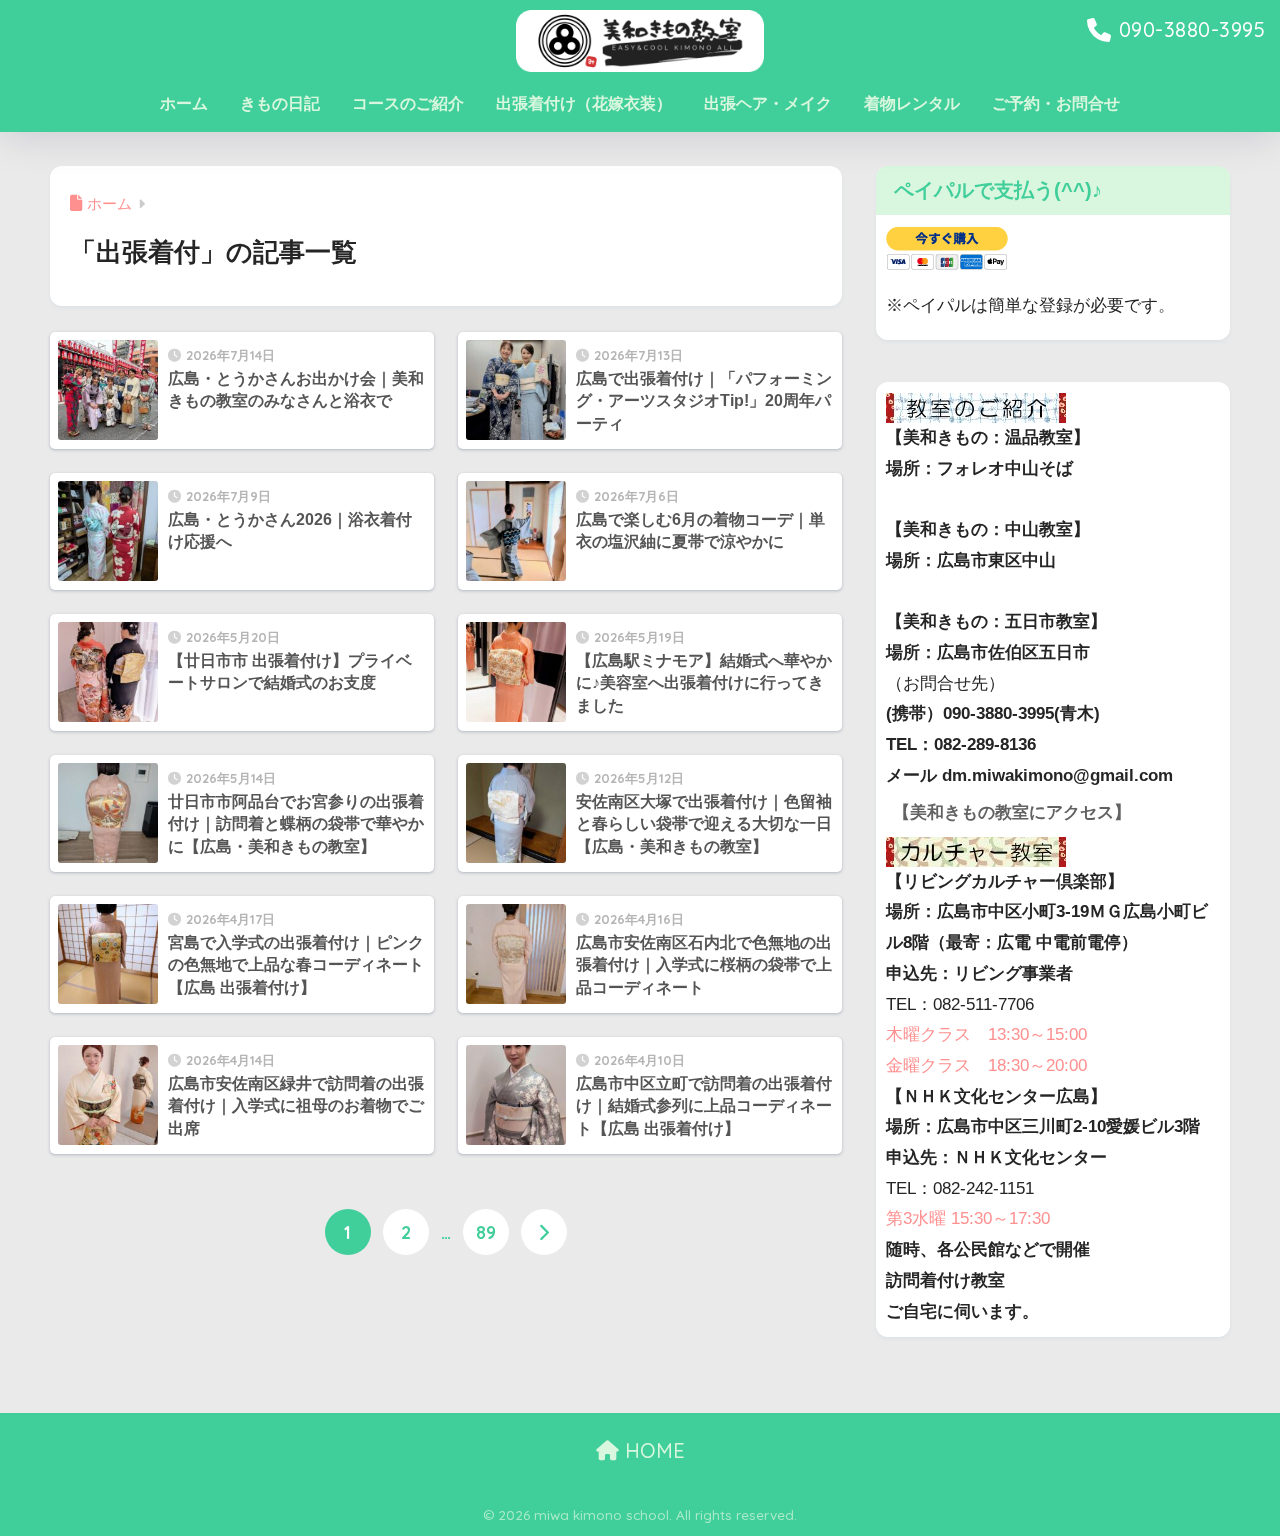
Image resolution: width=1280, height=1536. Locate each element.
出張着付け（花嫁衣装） (584, 103)
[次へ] (544, 1232)
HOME (652, 1450)
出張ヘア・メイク (768, 103)
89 (486, 1232)
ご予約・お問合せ (1056, 103)
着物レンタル (912, 103)
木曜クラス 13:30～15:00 (986, 1034)
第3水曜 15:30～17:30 (968, 1218)
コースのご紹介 (408, 103)
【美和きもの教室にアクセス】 (1012, 812)
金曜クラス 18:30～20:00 (986, 1065)
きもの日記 (280, 103)
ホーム (184, 103)
